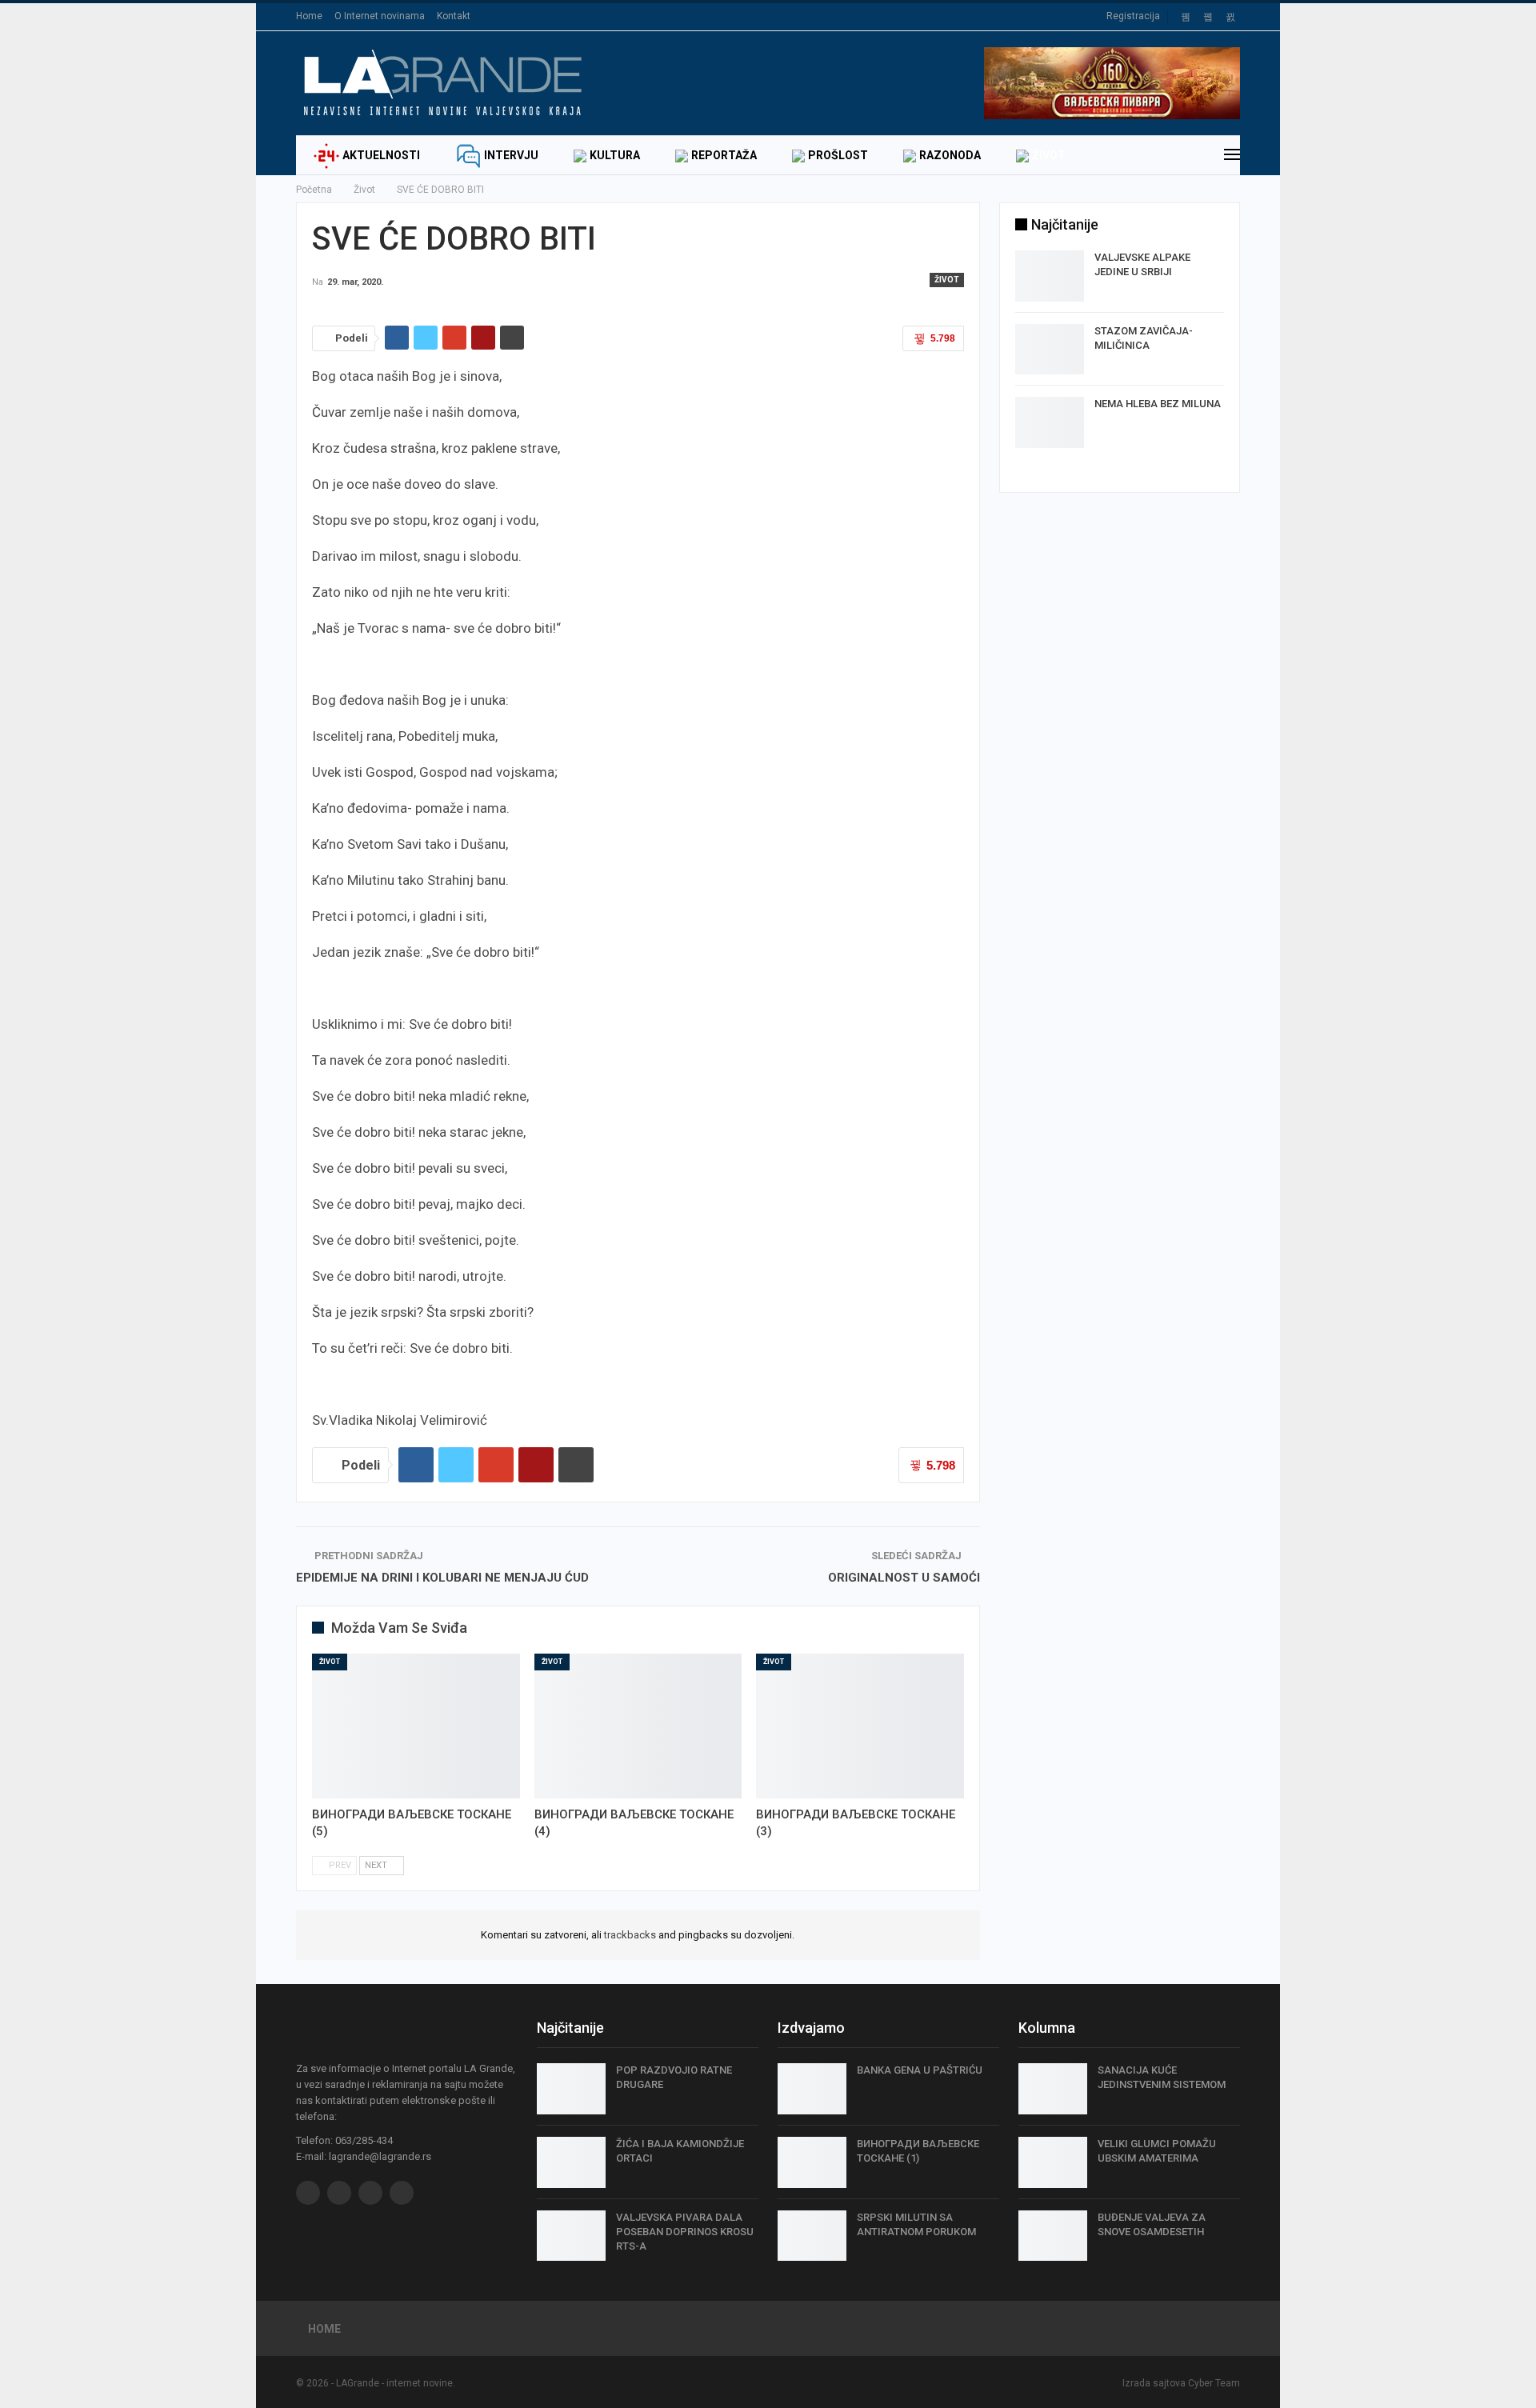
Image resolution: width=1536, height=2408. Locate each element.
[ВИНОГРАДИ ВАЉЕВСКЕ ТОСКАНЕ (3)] (860, 1726)
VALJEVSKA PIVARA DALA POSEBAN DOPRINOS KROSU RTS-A (685, 2232)
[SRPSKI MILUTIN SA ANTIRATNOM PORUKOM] (812, 2236)
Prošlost (838, 155)
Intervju (511, 155)
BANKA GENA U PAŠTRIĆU (920, 2070)
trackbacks (630, 1935)
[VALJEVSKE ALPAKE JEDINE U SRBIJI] (1050, 276)
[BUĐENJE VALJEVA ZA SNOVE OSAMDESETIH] (1053, 2236)
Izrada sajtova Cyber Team (1181, 2383)
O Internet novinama (380, 16)
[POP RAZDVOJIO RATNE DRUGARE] (571, 2089)
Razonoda (950, 155)
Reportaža (724, 155)
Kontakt (454, 16)
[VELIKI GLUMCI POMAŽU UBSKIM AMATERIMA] (1053, 2162)
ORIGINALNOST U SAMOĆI (904, 1578)
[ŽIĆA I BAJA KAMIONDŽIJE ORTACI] (571, 2162)
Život (1049, 155)
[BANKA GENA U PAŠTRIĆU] (812, 2089)
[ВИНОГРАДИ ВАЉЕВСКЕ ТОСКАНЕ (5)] (416, 1726)
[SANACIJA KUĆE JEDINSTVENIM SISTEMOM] (1053, 2089)
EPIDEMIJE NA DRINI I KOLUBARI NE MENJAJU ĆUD (442, 1578)
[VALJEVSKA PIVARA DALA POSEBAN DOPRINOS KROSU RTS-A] (571, 2236)
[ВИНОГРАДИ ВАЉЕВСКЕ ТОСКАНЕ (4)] (638, 1726)
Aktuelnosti (381, 155)
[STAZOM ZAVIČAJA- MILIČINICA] (1050, 350)
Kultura (615, 155)
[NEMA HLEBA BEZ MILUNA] (1050, 422)
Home (309, 16)
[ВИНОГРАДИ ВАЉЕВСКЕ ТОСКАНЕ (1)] (812, 2162)
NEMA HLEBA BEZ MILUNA (1158, 404)
